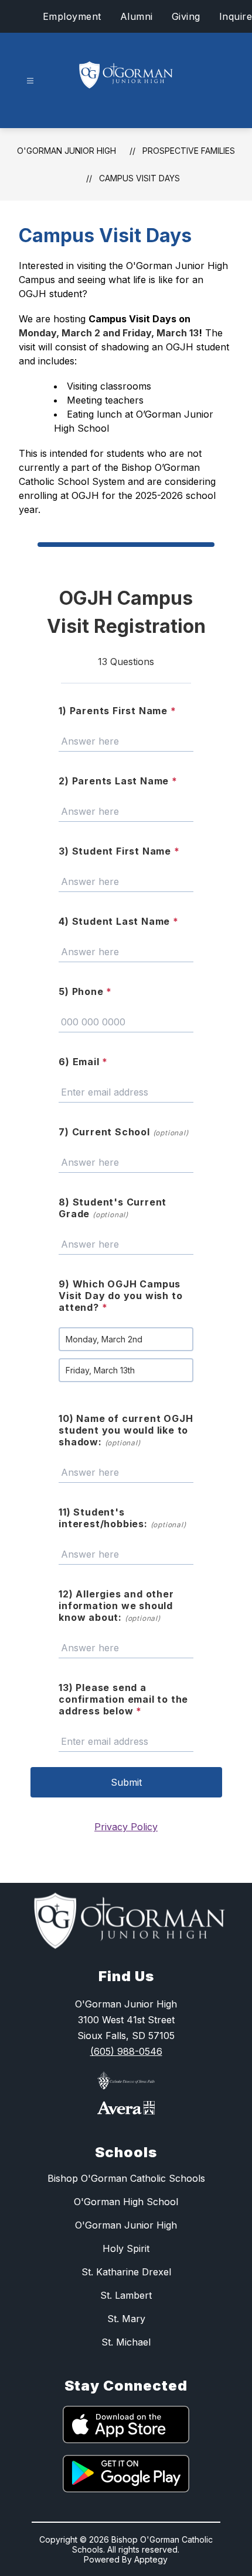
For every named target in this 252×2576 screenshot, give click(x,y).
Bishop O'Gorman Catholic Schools (126, 2178)
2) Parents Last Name (118, 781)
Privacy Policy (126, 1827)
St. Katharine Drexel (126, 2272)
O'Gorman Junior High (67, 151)
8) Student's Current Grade (113, 1208)
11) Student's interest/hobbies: (122, 1518)
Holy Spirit (126, 2248)
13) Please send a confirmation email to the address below (123, 1699)
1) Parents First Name (117, 711)
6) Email (83, 1062)
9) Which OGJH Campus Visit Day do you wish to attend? (120, 1296)
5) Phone (85, 991)
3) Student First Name (119, 851)
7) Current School (123, 1132)
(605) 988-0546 (126, 2051)
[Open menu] (30, 81)
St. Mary (126, 2319)
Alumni (137, 16)
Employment (72, 16)
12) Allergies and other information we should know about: (116, 1606)
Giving (186, 16)
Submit (126, 1782)
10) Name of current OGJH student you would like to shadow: (126, 1430)
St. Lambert (126, 2295)
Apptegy (151, 2559)
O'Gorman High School (126, 2202)
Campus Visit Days (139, 178)
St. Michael (126, 2342)
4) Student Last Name (119, 921)
